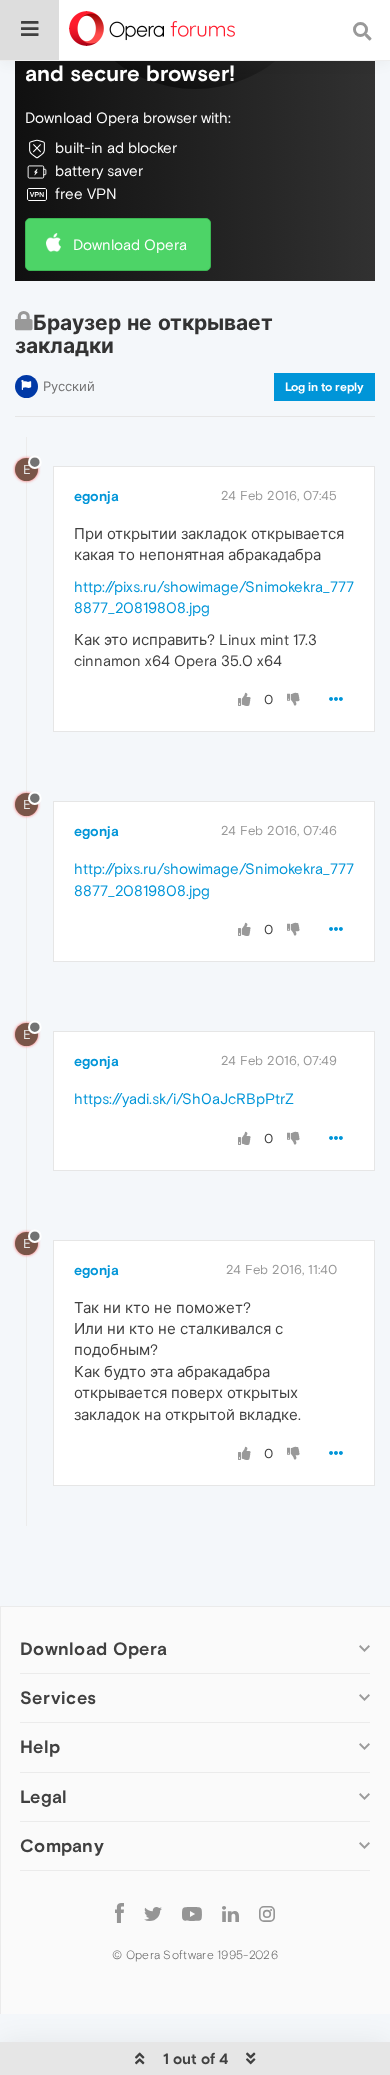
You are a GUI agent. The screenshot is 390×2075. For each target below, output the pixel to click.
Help (40, 1746)
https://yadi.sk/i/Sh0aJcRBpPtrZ (184, 1098)
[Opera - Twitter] (153, 1913)
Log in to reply (324, 387)
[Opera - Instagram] (267, 1913)
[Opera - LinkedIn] (230, 1913)
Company (62, 1845)
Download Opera (130, 244)
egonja (96, 496)
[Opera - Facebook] (119, 1913)
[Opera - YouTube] (192, 1913)
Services (58, 1697)
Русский (69, 386)
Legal (44, 1796)
